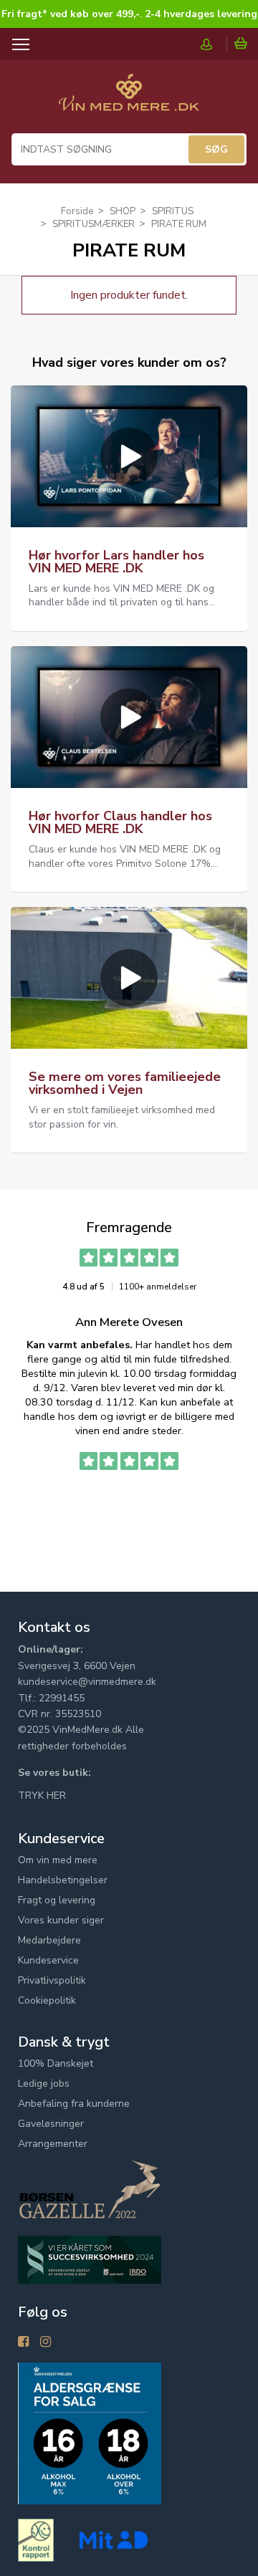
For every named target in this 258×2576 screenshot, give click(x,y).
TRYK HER (42, 1796)
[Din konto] (214, 44)
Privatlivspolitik (52, 1980)
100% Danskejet (56, 2063)
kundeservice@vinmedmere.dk (87, 1682)
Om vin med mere (58, 1860)
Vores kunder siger (61, 1920)
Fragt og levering (57, 1900)
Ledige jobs (44, 2084)
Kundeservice (48, 1960)
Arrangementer (53, 2144)
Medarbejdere (49, 1940)
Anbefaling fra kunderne (74, 2104)
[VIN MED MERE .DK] (129, 100)
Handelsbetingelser (63, 1880)
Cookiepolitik (47, 2000)
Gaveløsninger (51, 2124)
